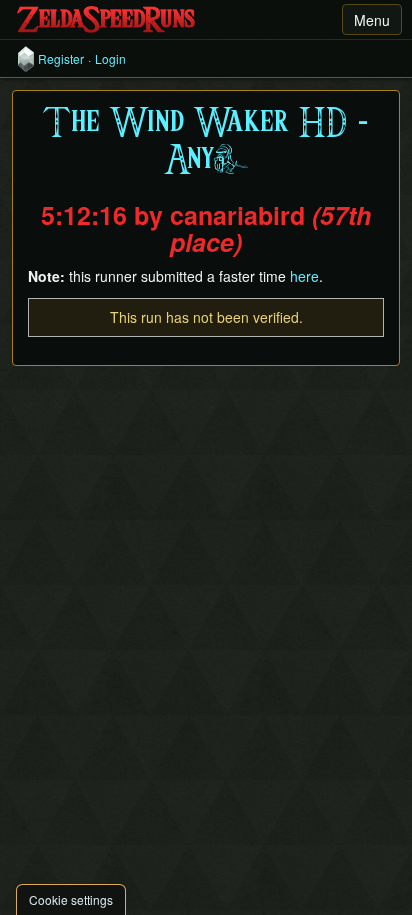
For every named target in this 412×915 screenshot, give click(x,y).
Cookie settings (71, 899)
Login (110, 59)
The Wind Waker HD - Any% (205, 142)
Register (61, 59)
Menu (372, 20)
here (304, 276)
